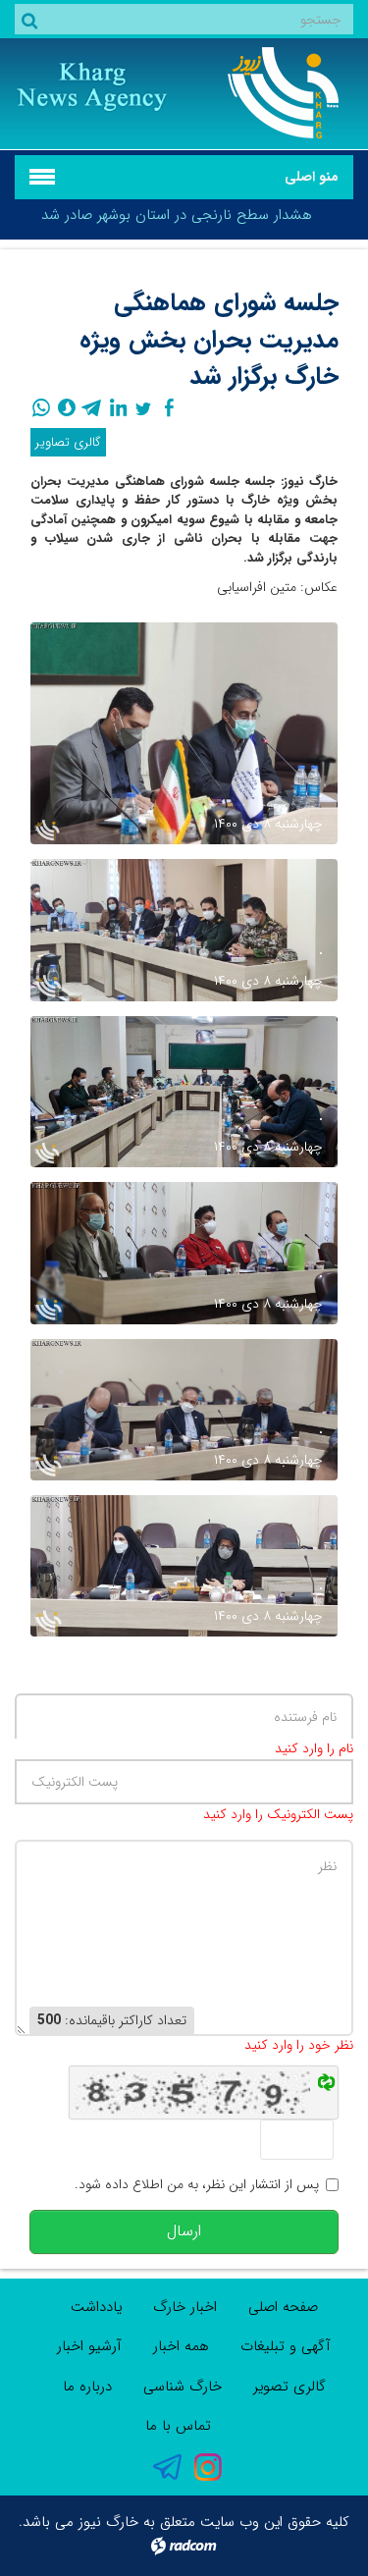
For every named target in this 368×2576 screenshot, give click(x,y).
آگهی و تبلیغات (286, 2346)
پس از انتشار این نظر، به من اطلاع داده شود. (197, 2185)
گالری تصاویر (68, 442)
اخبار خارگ (185, 2307)
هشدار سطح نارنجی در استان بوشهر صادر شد (177, 215)
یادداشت (96, 2307)
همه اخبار (181, 2346)
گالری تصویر (289, 2387)
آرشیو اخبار (89, 2346)
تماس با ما (178, 2426)
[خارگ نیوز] (277, 93)
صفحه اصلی (283, 2307)
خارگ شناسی (183, 2387)
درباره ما (87, 2387)
